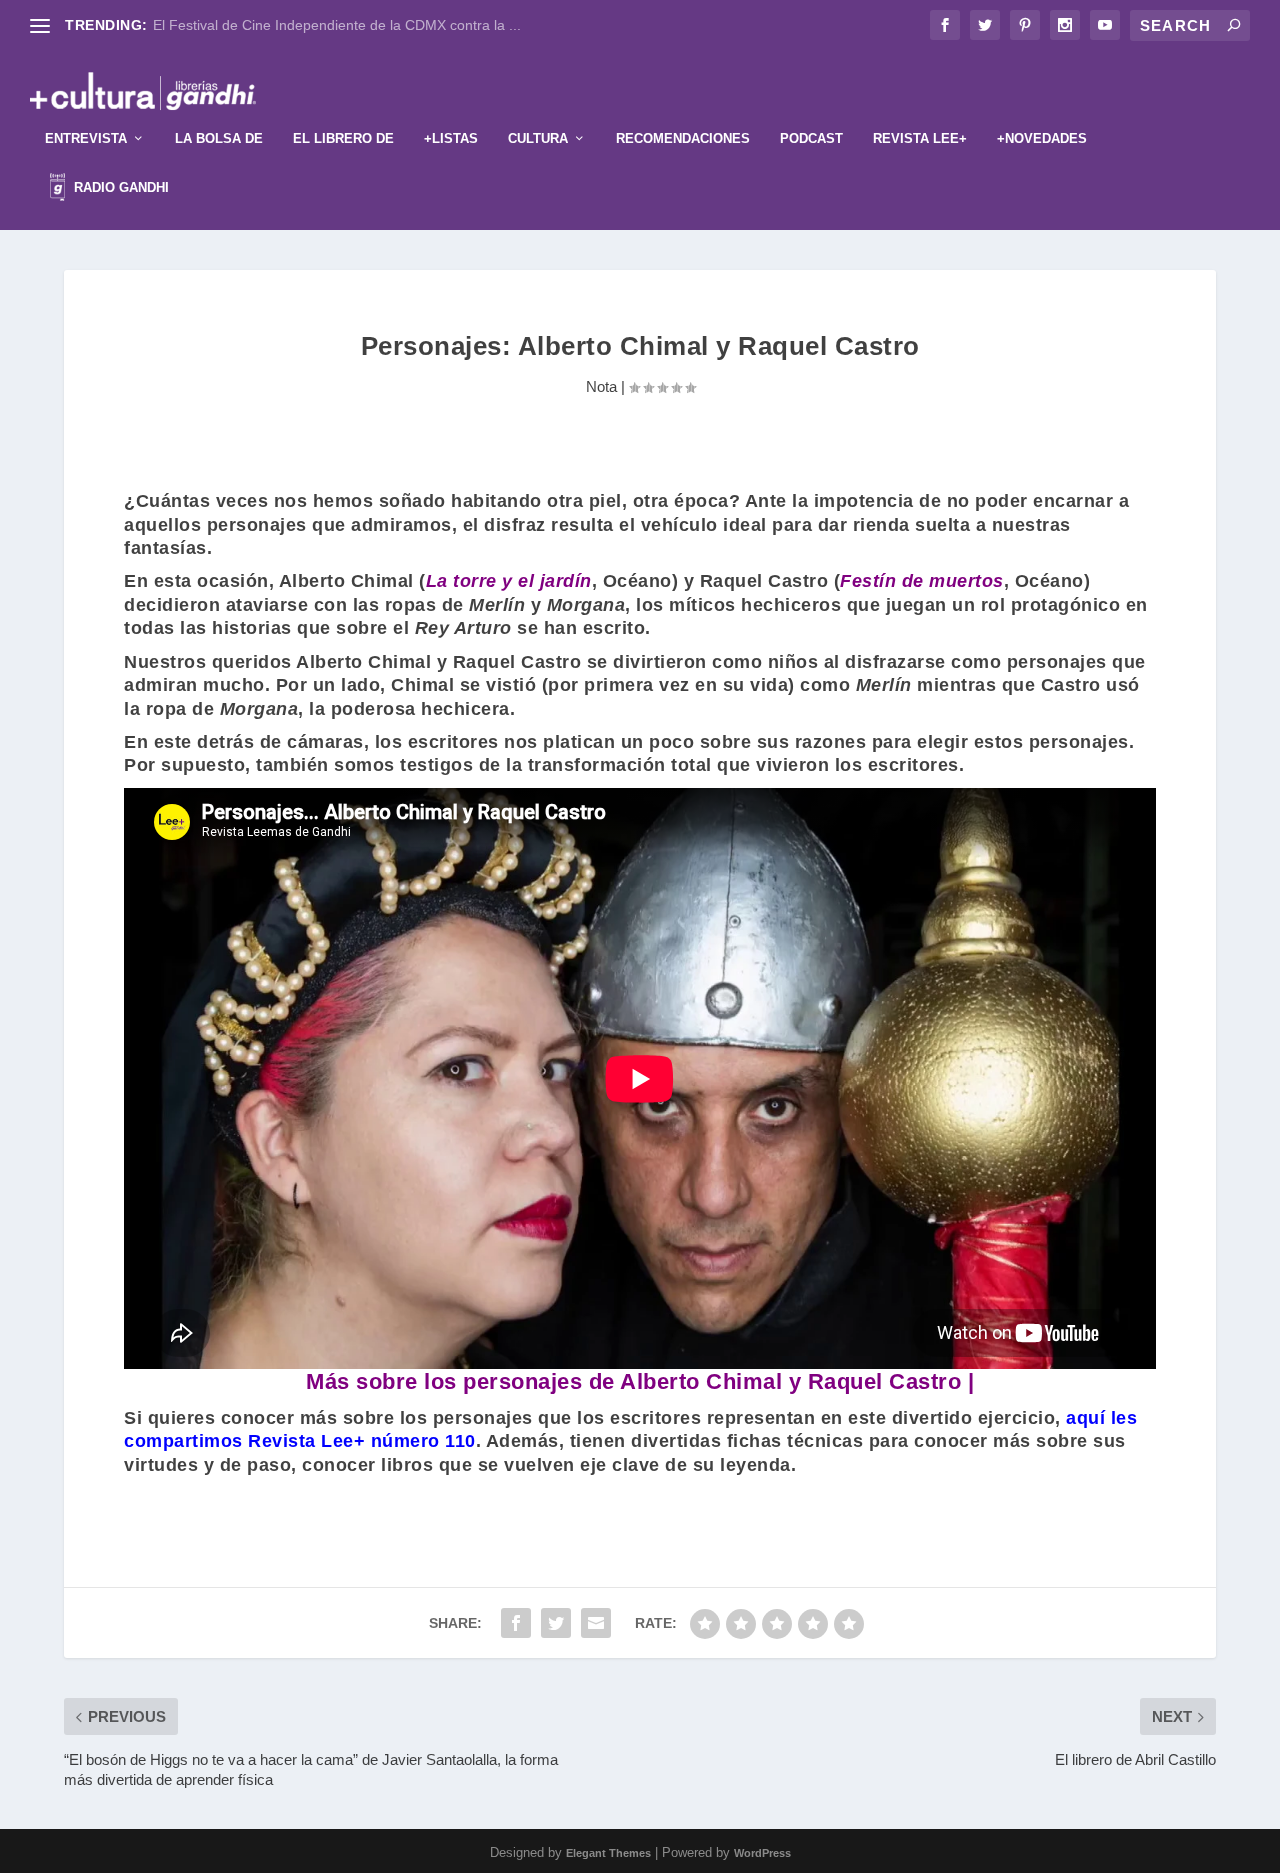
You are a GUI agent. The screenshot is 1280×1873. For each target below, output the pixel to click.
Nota (601, 386)
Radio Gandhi (119, 187)
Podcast (811, 138)
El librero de (343, 138)
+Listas (451, 138)
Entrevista (86, 138)
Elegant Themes (608, 1853)
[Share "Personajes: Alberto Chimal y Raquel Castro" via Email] (596, 1623)
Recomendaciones (683, 138)
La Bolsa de (219, 138)
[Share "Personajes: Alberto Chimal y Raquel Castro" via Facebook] (516, 1623)
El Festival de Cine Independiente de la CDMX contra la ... (337, 25)
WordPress (762, 1853)
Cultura (538, 138)
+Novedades (1042, 138)
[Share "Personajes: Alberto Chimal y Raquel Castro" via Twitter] (556, 1623)
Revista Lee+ (920, 138)
